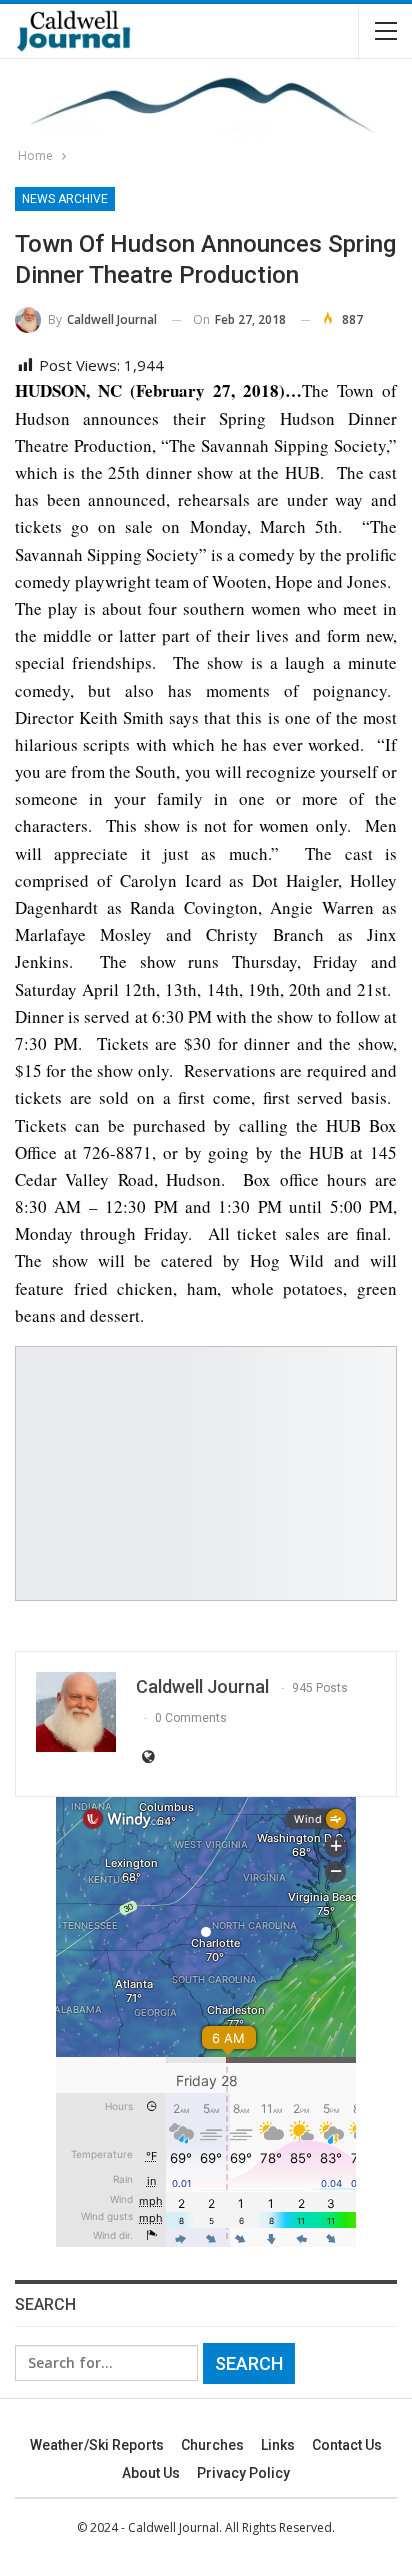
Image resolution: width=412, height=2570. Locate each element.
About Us (151, 2473)
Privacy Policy (243, 2473)
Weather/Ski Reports (97, 2445)
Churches (212, 2445)
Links (278, 2445)
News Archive (65, 199)
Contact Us (347, 2445)
